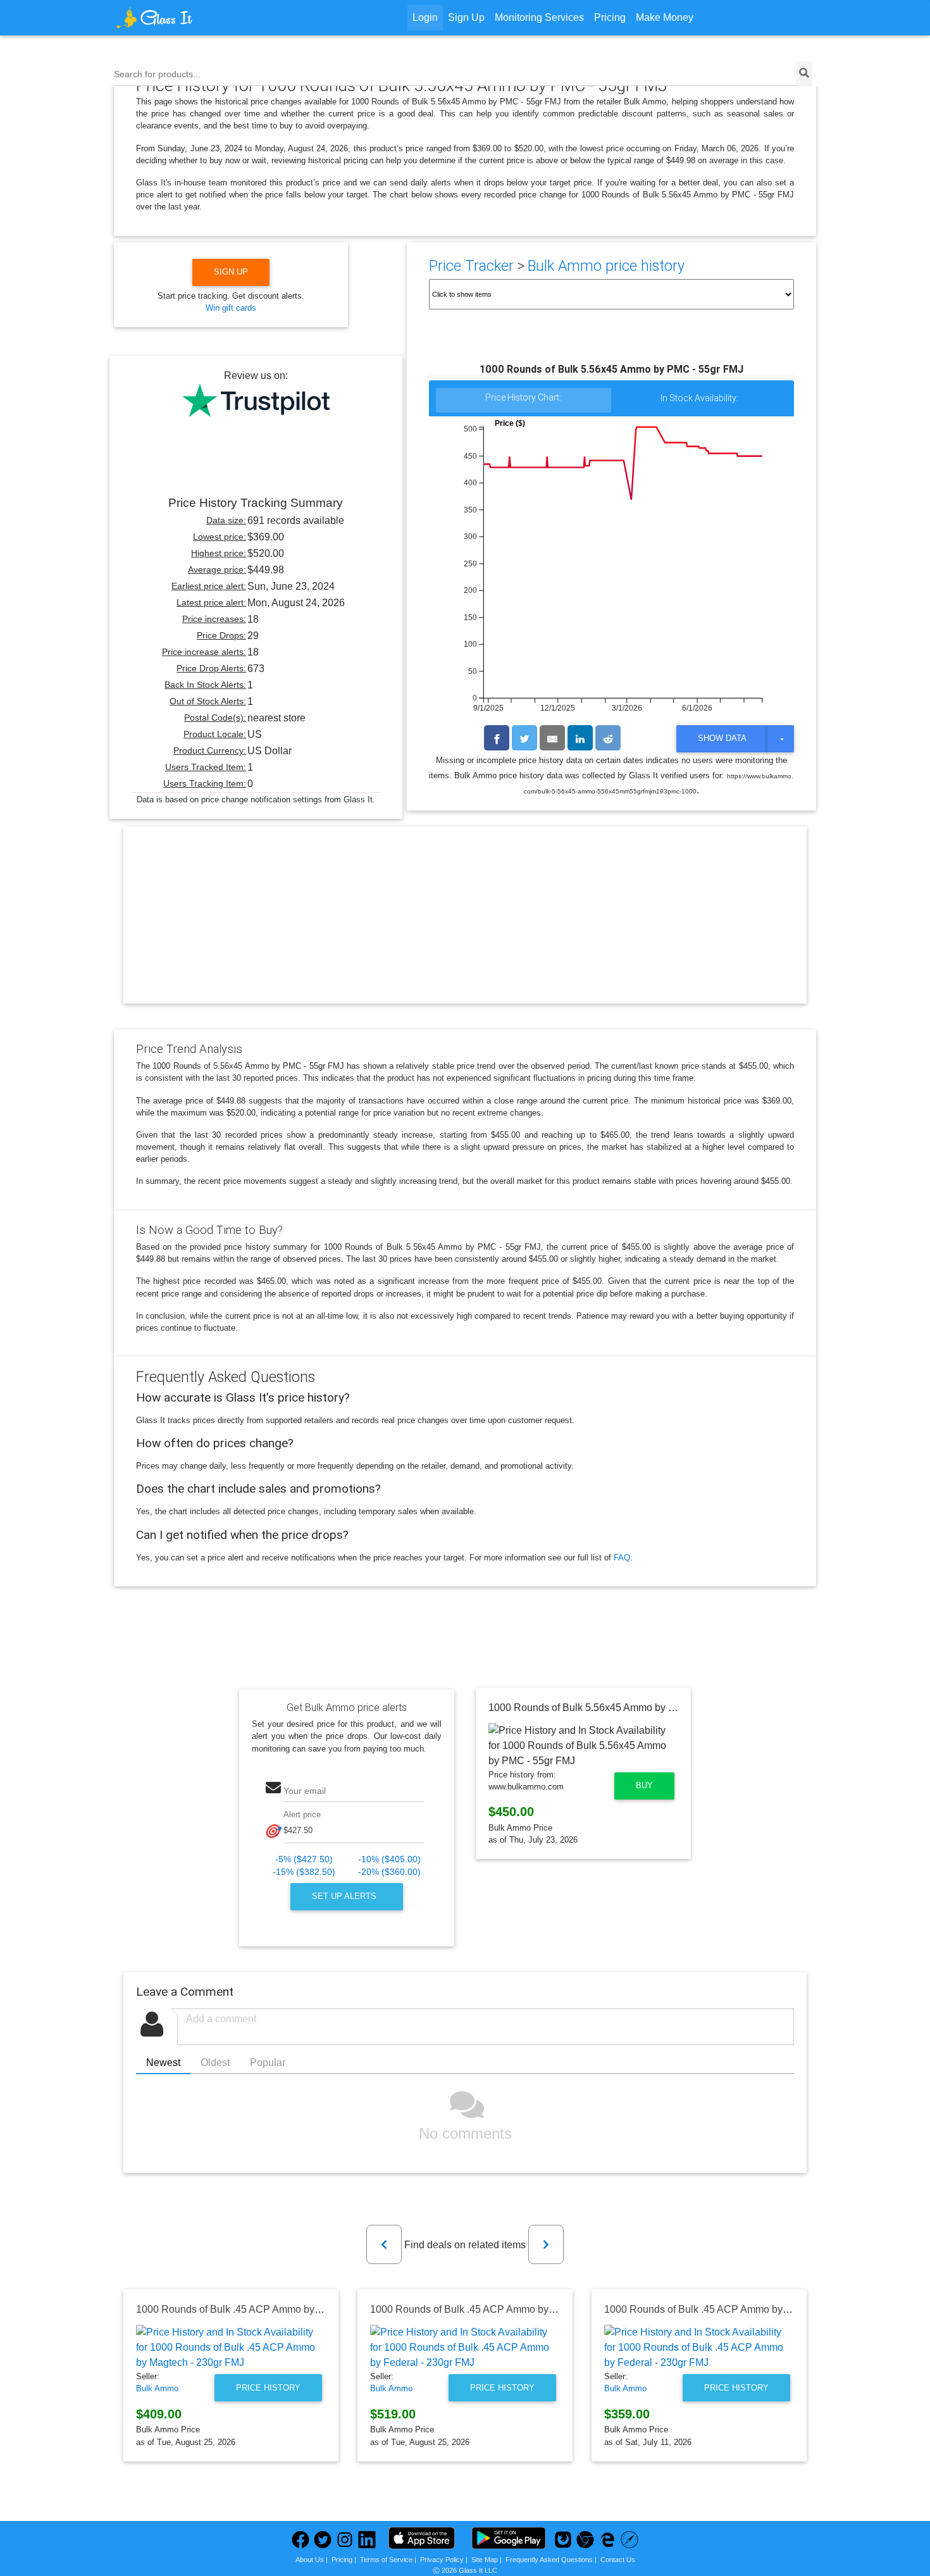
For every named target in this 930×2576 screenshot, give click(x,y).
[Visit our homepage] (202, 18)
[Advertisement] (465, 926)
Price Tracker (471, 266)
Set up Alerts (345, 1896)
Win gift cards (231, 308)
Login (425, 17)
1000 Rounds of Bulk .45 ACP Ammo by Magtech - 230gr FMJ (274, 2309)
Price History (268, 2388)
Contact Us (618, 2560)
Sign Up (466, 17)
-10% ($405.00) (389, 1859)
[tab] (524, 401)
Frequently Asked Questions (549, 2560)
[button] (384, 2244)
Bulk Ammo (157, 2388)
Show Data (722, 738)
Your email (305, 1791)
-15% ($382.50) (304, 1872)
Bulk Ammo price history (606, 266)
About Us (310, 2560)
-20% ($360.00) (389, 1872)
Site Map (485, 2560)
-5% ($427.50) (304, 1859)
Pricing (610, 17)
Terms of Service (386, 2560)
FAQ (622, 1558)
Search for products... (157, 74)
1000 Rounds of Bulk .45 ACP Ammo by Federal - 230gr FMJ (506, 2309)
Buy (644, 1785)
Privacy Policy (442, 2560)
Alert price (302, 1814)
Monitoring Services (539, 17)
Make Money (665, 17)
